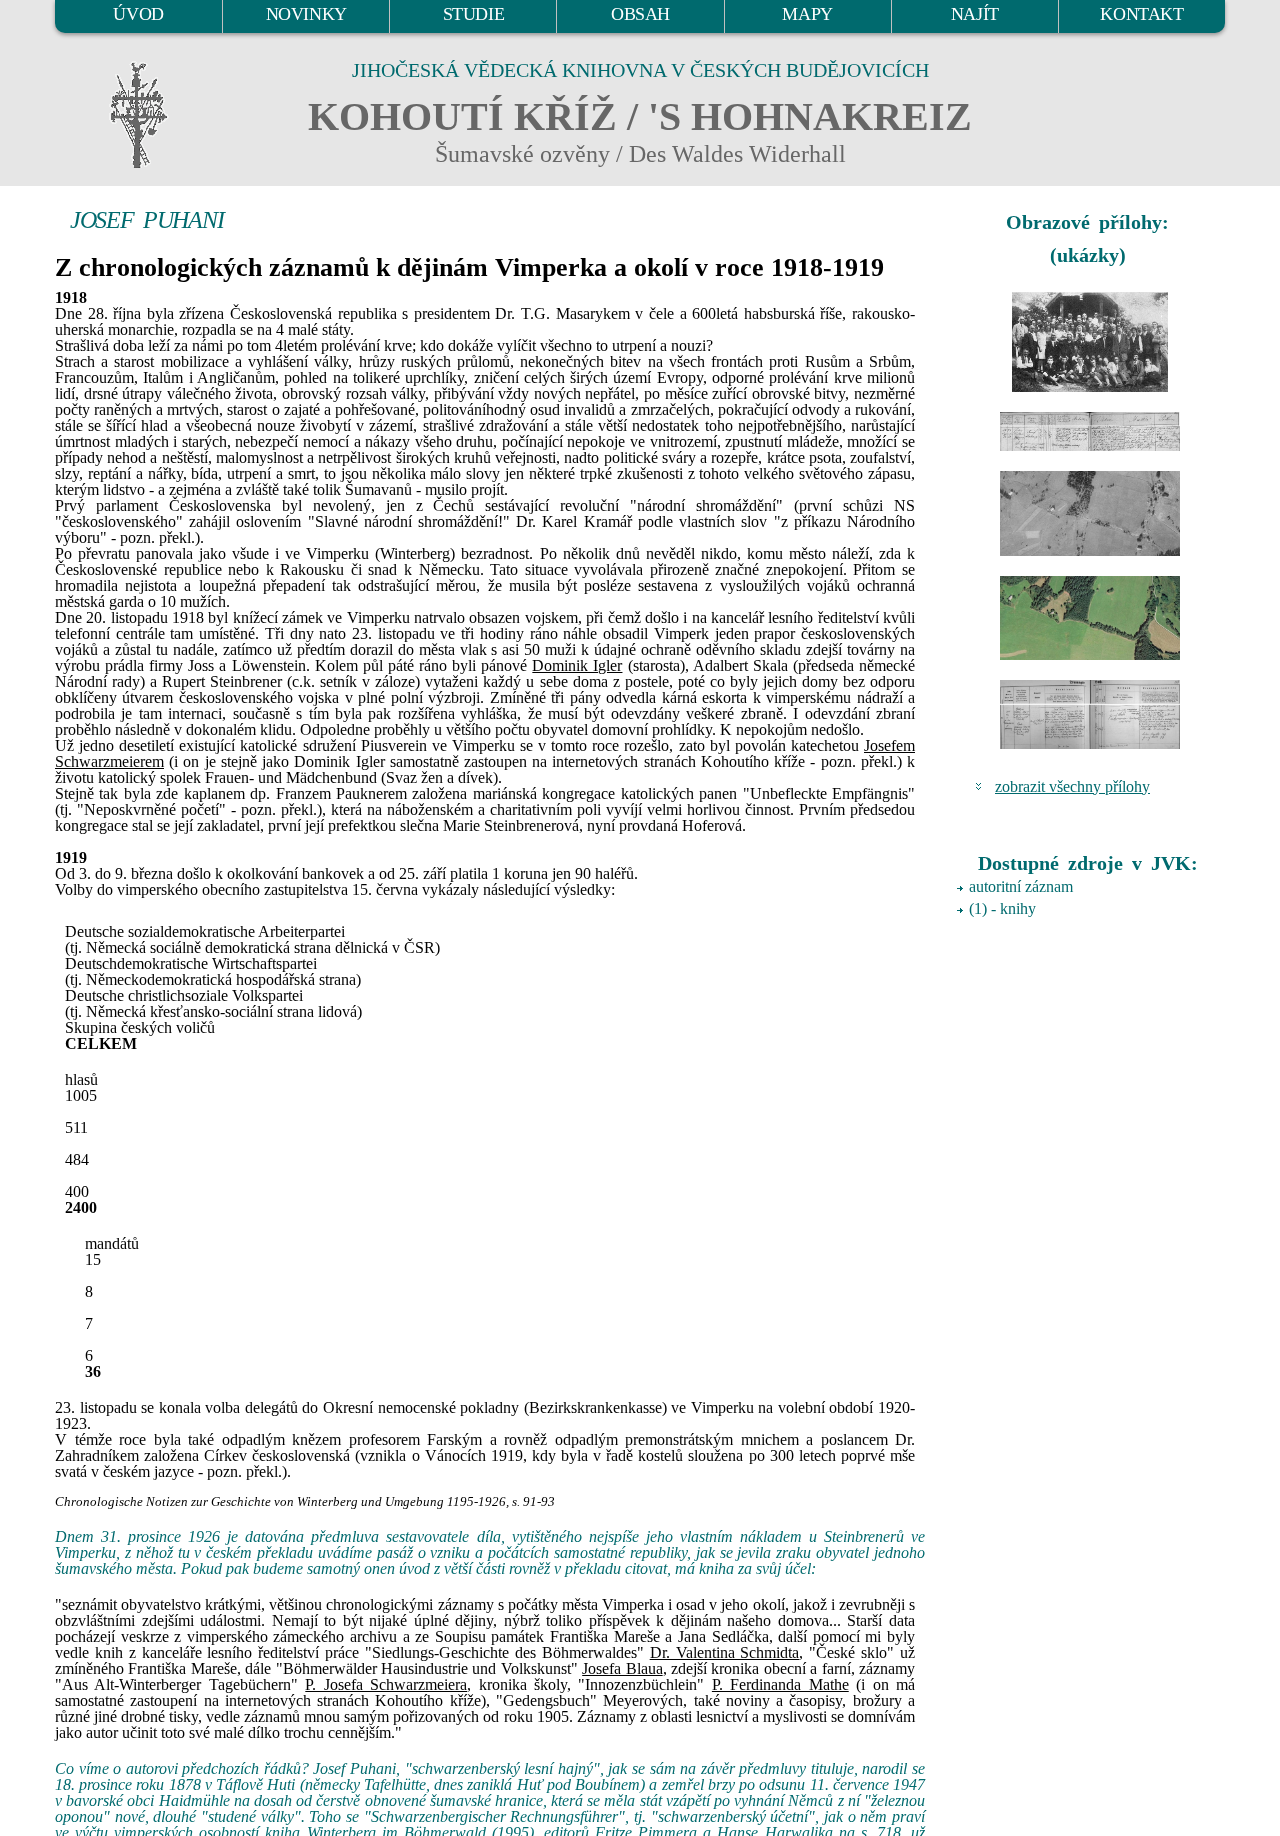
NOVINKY (306, 14)
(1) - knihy (1002, 908)
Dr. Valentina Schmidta (725, 1652)
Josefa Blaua (622, 1668)
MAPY (807, 14)
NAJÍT (975, 14)
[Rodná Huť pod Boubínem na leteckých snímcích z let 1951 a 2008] (1090, 513)
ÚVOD (138, 14)
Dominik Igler (577, 665)
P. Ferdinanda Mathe (780, 1684)
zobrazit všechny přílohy (1072, 786)
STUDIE (474, 14)
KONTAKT (1141, 14)
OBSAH (640, 14)
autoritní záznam (1021, 886)
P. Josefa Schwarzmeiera (386, 1684)
